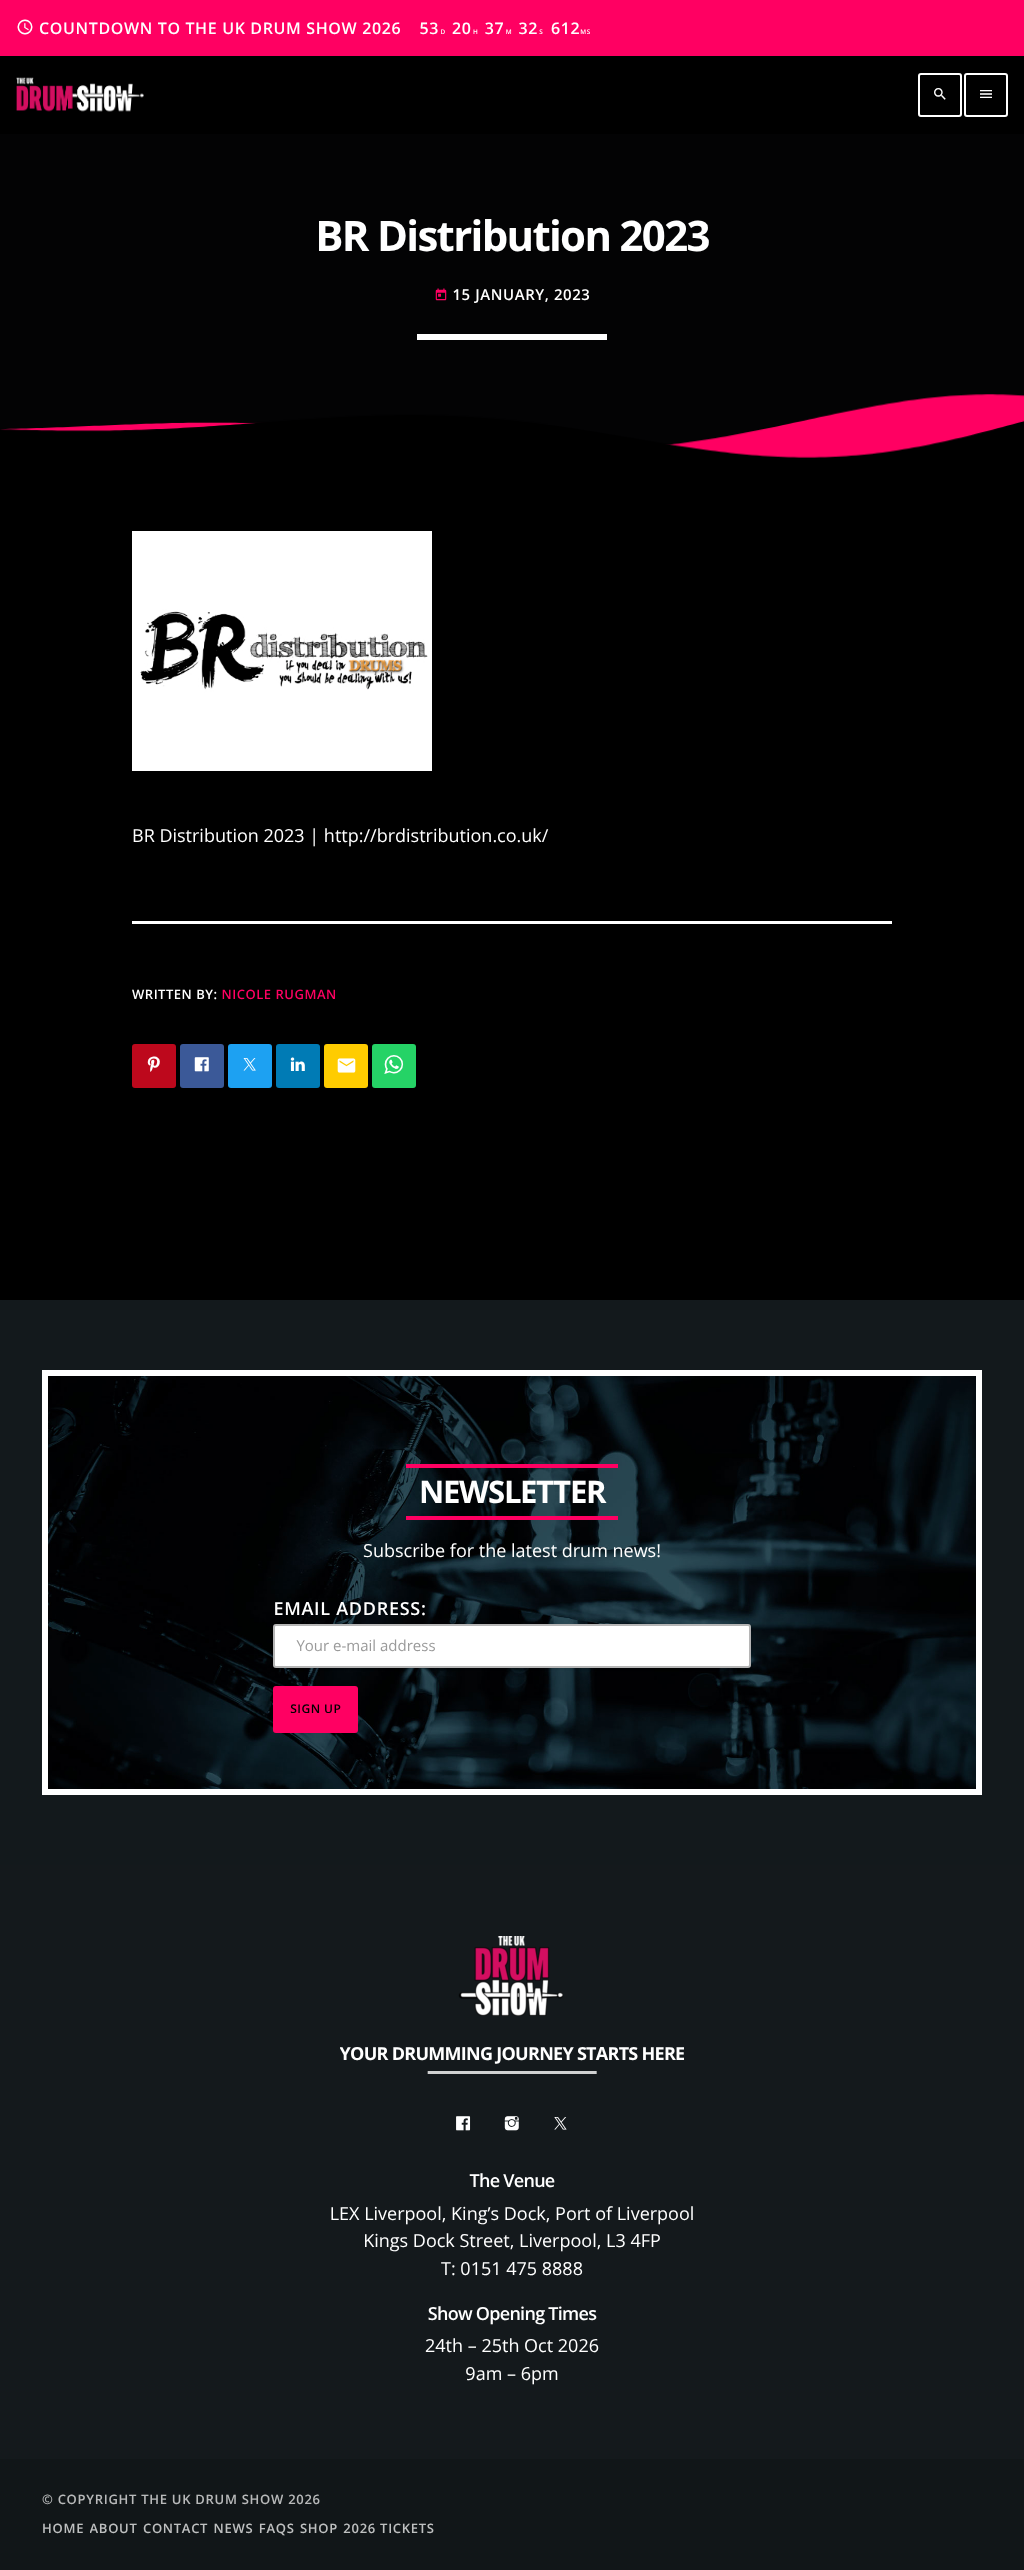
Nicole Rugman (279, 994)
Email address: (349, 1609)
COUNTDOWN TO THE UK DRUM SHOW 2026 (303, 28)
